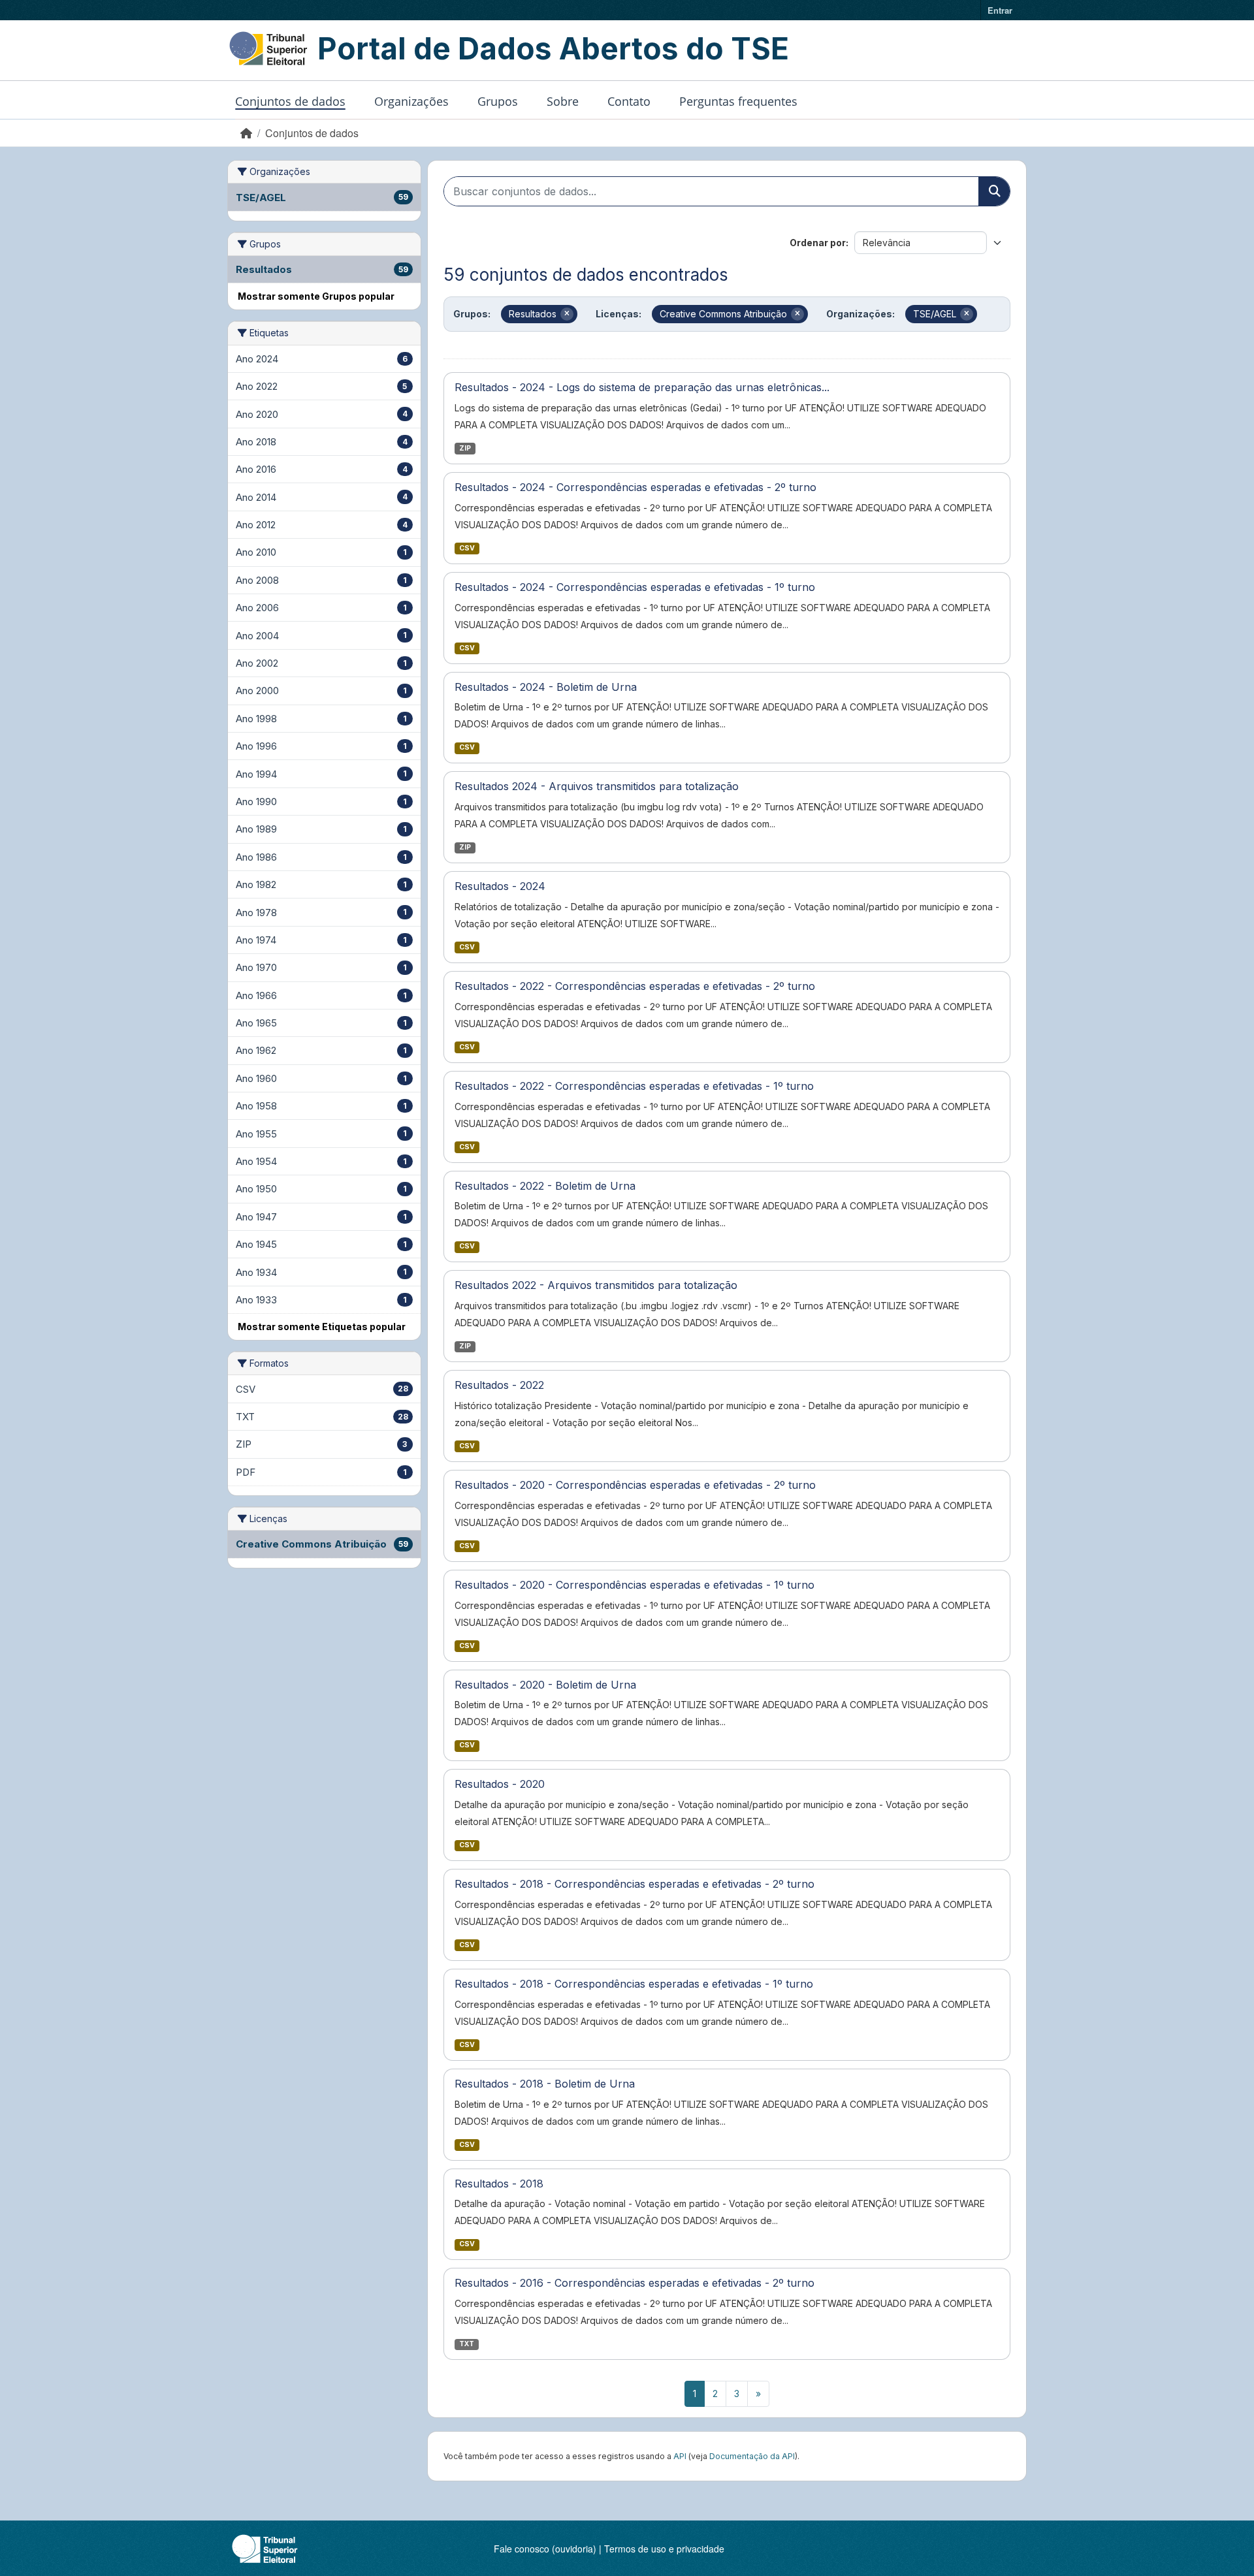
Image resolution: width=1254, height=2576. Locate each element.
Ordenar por (818, 243)
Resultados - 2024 (500, 886)
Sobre (563, 101)
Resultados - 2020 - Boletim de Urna (545, 1685)
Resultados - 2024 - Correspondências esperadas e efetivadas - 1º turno (635, 587)
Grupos (498, 101)
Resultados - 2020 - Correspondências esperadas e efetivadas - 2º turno (635, 1485)
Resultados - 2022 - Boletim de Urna (545, 1186)
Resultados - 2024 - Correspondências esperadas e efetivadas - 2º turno (635, 487)
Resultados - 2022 (499, 1385)
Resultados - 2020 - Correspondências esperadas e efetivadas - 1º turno (635, 1585)
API (680, 2456)
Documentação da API (752, 2456)
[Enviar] (994, 191)
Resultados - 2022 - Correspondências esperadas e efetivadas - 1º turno (634, 1086)
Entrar (1000, 10)
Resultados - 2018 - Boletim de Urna (545, 2084)
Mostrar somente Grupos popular (316, 296)
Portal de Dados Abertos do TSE (553, 48)
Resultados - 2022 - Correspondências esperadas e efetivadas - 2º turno (635, 986)
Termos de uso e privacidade (664, 2549)
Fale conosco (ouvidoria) (545, 2549)
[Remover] (567, 314)
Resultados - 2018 (499, 2184)
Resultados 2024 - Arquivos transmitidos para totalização (597, 786)
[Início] (246, 133)
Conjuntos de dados (290, 101)
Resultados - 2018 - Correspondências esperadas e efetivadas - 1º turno (634, 1984)
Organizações (411, 101)
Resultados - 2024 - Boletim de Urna (546, 687)
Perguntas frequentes (738, 101)
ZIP (465, 448)
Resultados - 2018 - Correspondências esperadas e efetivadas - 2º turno (635, 1884)
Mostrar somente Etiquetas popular (322, 1327)
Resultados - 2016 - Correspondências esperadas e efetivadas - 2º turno (635, 2283)
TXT (467, 2344)
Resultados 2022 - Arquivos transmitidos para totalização (596, 1285)
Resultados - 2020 (500, 1784)
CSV (467, 548)
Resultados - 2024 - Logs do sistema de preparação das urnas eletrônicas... (642, 387)
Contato (629, 101)
